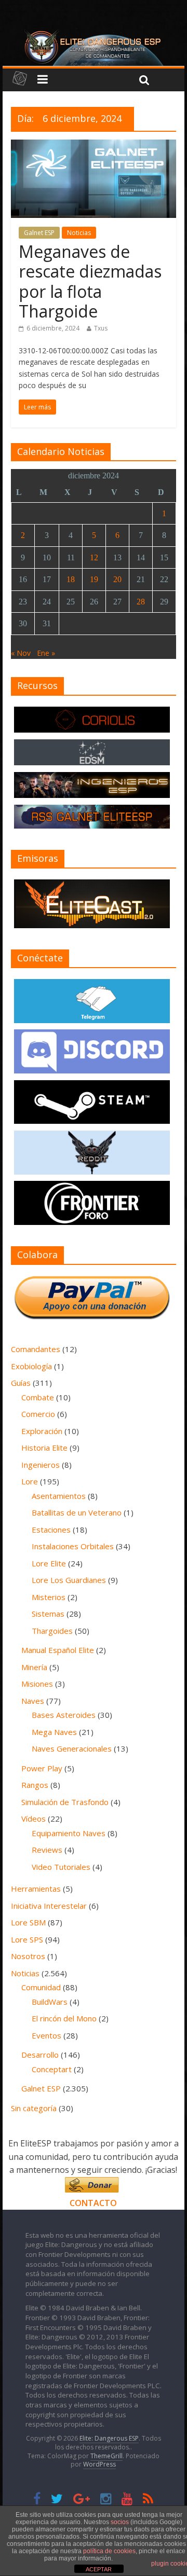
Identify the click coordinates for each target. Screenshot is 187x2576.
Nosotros (28, 1956)
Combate (38, 1397)
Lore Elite (49, 1563)
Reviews (47, 1850)
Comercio (38, 1414)
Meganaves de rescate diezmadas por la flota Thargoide (90, 281)
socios (120, 2522)
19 (94, 579)
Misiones (37, 1684)
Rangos (35, 1785)
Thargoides (52, 1631)
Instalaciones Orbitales (73, 1546)
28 (141, 602)
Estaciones (51, 1530)
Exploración (42, 1431)
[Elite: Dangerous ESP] (93, 33)
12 (94, 557)
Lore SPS (27, 1939)
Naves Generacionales (72, 1748)
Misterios (49, 1597)
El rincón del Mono (64, 2018)
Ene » (46, 653)
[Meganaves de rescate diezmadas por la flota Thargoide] (94, 146)
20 (117, 579)
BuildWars (50, 2002)
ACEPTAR (99, 2569)
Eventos (46, 2035)
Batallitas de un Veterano (77, 1512)
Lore (30, 1481)
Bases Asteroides (64, 1715)
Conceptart (52, 2069)
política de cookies (109, 2551)
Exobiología (31, 1366)
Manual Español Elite (58, 1650)
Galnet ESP (39, 233)
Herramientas (36, 1889)
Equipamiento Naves (69, 1833)
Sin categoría (34, 2108)
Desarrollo (40, 2055)
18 (71, 579)
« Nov (21, 653)
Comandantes (36, 1349)
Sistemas (48, 1614)
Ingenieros (41, 1465)
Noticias (79, 233)
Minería (34, 1667)
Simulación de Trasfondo (65, 1802)
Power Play (42, 1768)
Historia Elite (44, 1448)
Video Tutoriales (61, 1867)
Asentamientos (59, 1496)
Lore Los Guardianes (69, 1580)
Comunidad (41, 1987)
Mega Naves (54, 1732)
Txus (101, 328)
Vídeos (34, 1819)
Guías (21, 1383)
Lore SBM (28, 1922)
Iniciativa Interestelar (49, 1906)
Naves (33, 1701)
